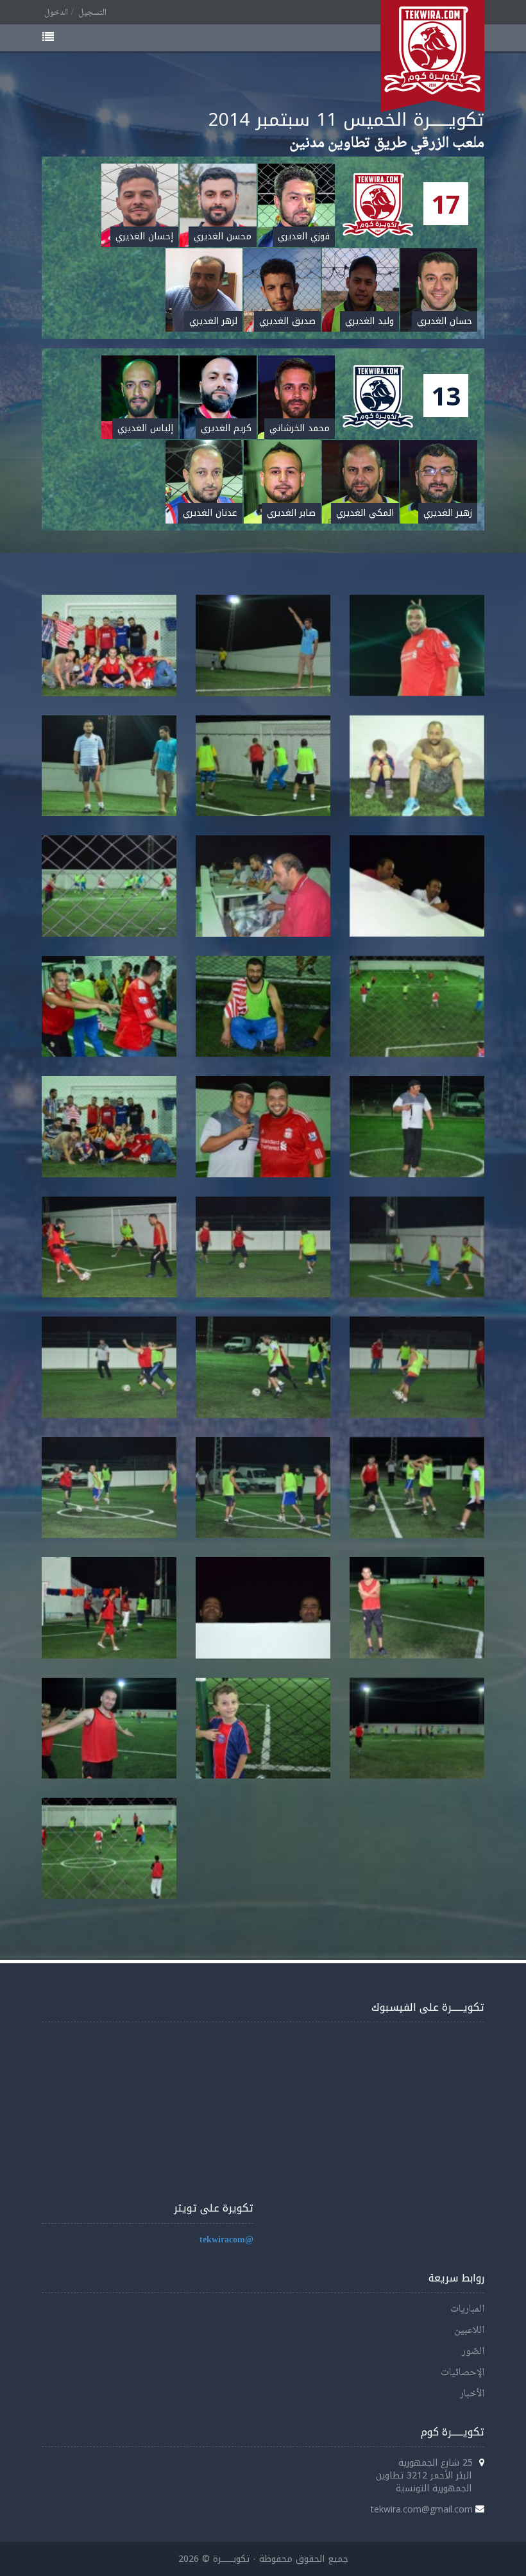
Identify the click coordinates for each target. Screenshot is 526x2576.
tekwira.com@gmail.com (422, 2509)
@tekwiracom (226, 2240)
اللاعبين (469, 2331)
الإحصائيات (462, 2373)
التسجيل (92, 13)
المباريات (467, 2309)
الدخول (56, 13)
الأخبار (472, 2394)
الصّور (473, 2352)
